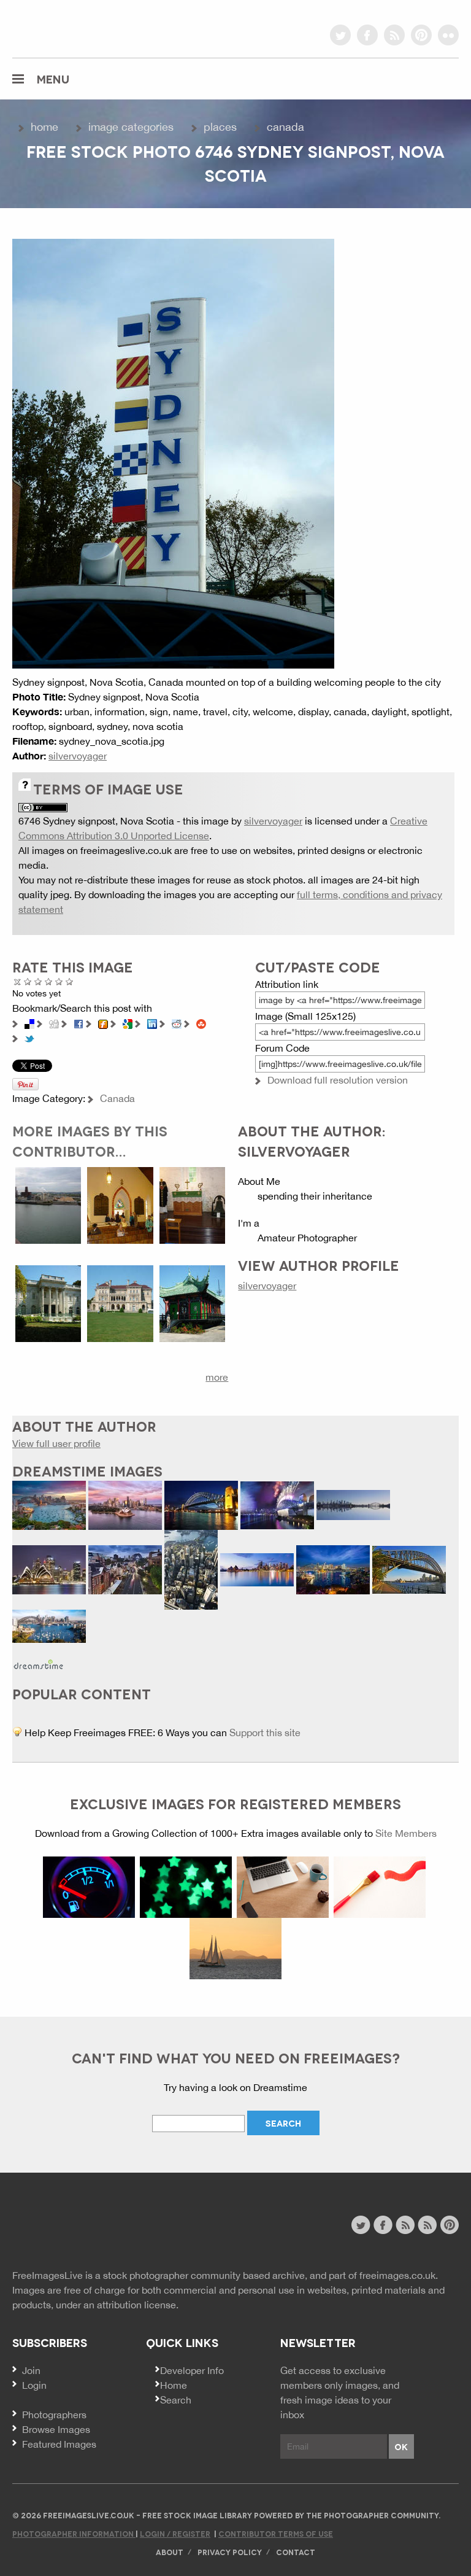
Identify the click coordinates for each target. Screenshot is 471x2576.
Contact (296, 2552)
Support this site (265, 1732)
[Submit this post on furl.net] (103, 1023)
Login (34, 2385)
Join (31, 2370)
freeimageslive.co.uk (80, 28)
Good (49, 981)
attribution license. (138, 2305)
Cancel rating (17, 981)
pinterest (421, 35)
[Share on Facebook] (78, 1023)
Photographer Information (74, 2533)
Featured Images (59, 2444)
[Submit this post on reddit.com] (177, 1023)
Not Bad (38, 981)
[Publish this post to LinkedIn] (152, 1023)
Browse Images (56, 2429)
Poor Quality (28, 981)
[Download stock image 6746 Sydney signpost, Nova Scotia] (173, 452)
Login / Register (175, 2533)
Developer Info (192, 2370)
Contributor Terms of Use (276, 2533)
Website (79, 2226)
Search (176, 2400)
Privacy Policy (230, 2552)
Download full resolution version (338, 1080)
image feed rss (427, 2225)
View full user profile (56, 1443)
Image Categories (131, 127)
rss (394, 35)
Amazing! (70, 981)
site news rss (405, 2225)
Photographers (54, 2415)
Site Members (406, 1833)
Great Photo (59, 981)
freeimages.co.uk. (399, 2275)
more (217, 1377)
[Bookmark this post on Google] (128, 1023)
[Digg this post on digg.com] (54, 1023)
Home (44, 127)
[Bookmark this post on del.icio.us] (29, 1023)
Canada (285, 127)
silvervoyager (78, 756)
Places (220, 127)
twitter (340, 35)
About (170, 2552)
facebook (367, 35)
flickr (448, 35)
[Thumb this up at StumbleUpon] (201, 1023)
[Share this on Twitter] (29, 1038)
